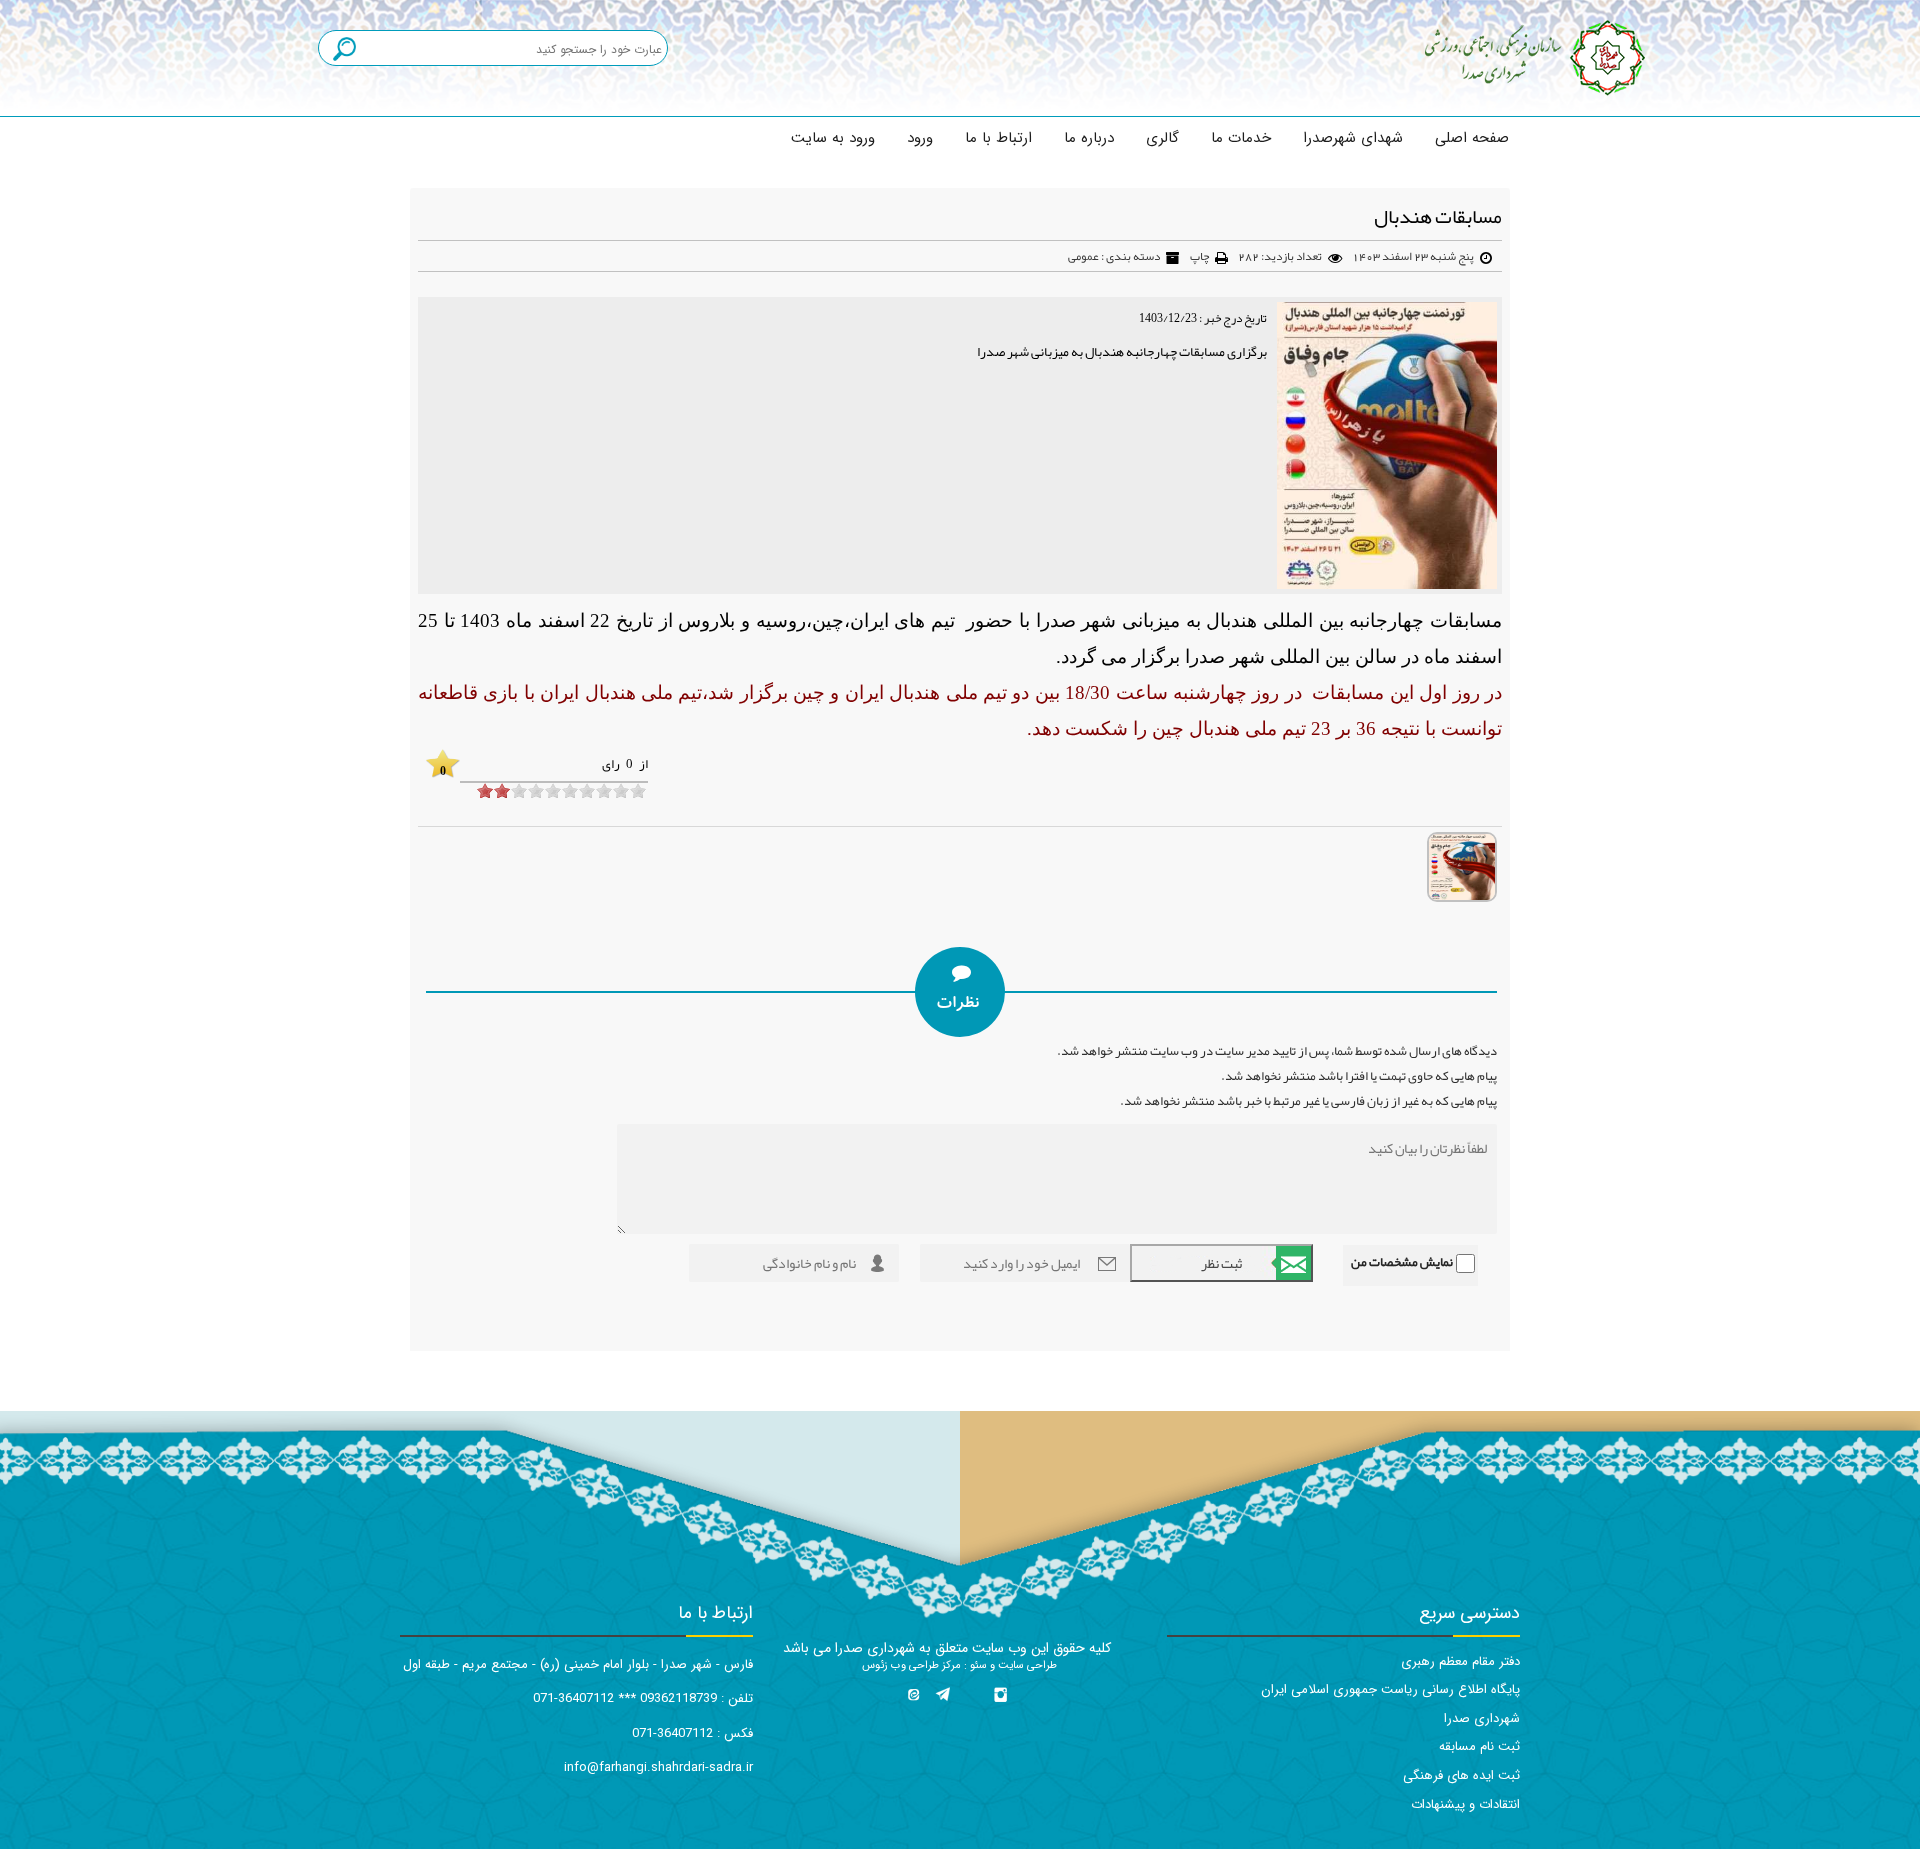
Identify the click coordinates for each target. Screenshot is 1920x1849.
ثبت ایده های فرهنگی (1461, 1775)
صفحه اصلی (1472, 138)
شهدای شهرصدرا (1353, 138)
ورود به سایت (833, 138)
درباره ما (1089, 138)
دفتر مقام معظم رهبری (1460, 1661)
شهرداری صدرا (1482, 1718)
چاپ (1199, 256)
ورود (920, 138)
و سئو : (978, 1665)
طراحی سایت (1026, 1665)
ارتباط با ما (998, 138)
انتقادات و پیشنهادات (1465, 1804)
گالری (1162, 138)
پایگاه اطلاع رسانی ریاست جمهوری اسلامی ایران (1390, 1689)
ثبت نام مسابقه (1479, 1746)
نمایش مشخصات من (1402, 1262)
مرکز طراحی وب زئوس (911, 1665)
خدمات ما (1241, 138)
